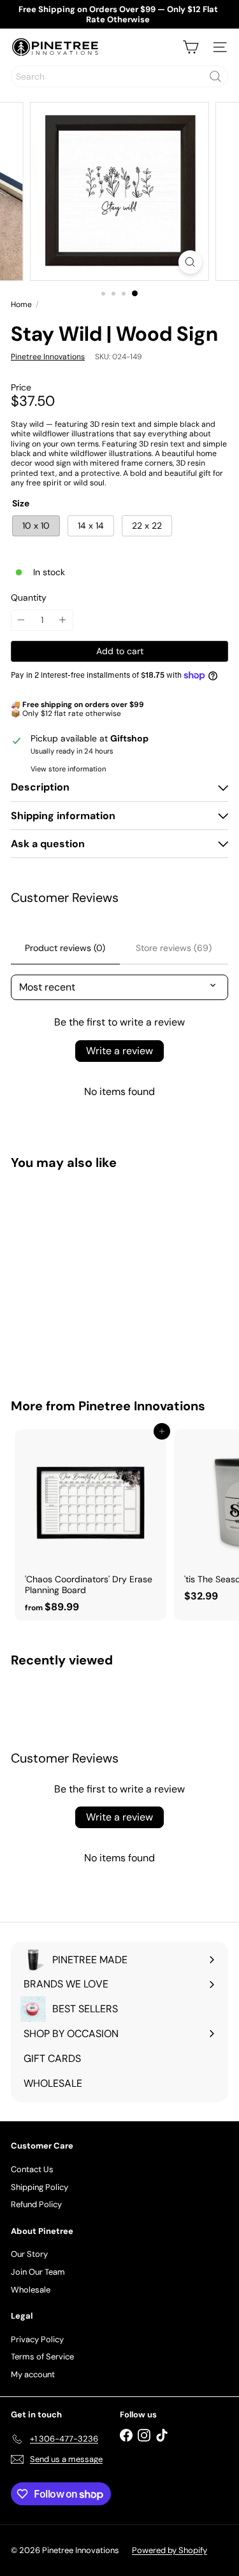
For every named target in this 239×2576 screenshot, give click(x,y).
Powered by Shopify (170, 2550)
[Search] (215, 76)
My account (33, 2374)
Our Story (29, 2254)
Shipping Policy (40, 2187)
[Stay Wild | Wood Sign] (91, 1276)
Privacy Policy (37, 2339)
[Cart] (191, 47)
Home (21, 304)
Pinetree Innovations (142, 1406)
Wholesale (31, 2290)
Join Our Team (38, 2272)
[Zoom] (190, 262)
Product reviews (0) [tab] (65, 948)
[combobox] (119, 76)
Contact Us (32, 2169)
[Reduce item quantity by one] (21, 620)
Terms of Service (42, 2357)
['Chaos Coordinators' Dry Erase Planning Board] (91, 1525)
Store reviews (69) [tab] (174, 948)
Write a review (119, 1051)
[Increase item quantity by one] (63, 620)
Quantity (29, 598)
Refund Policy (36, 2204)
